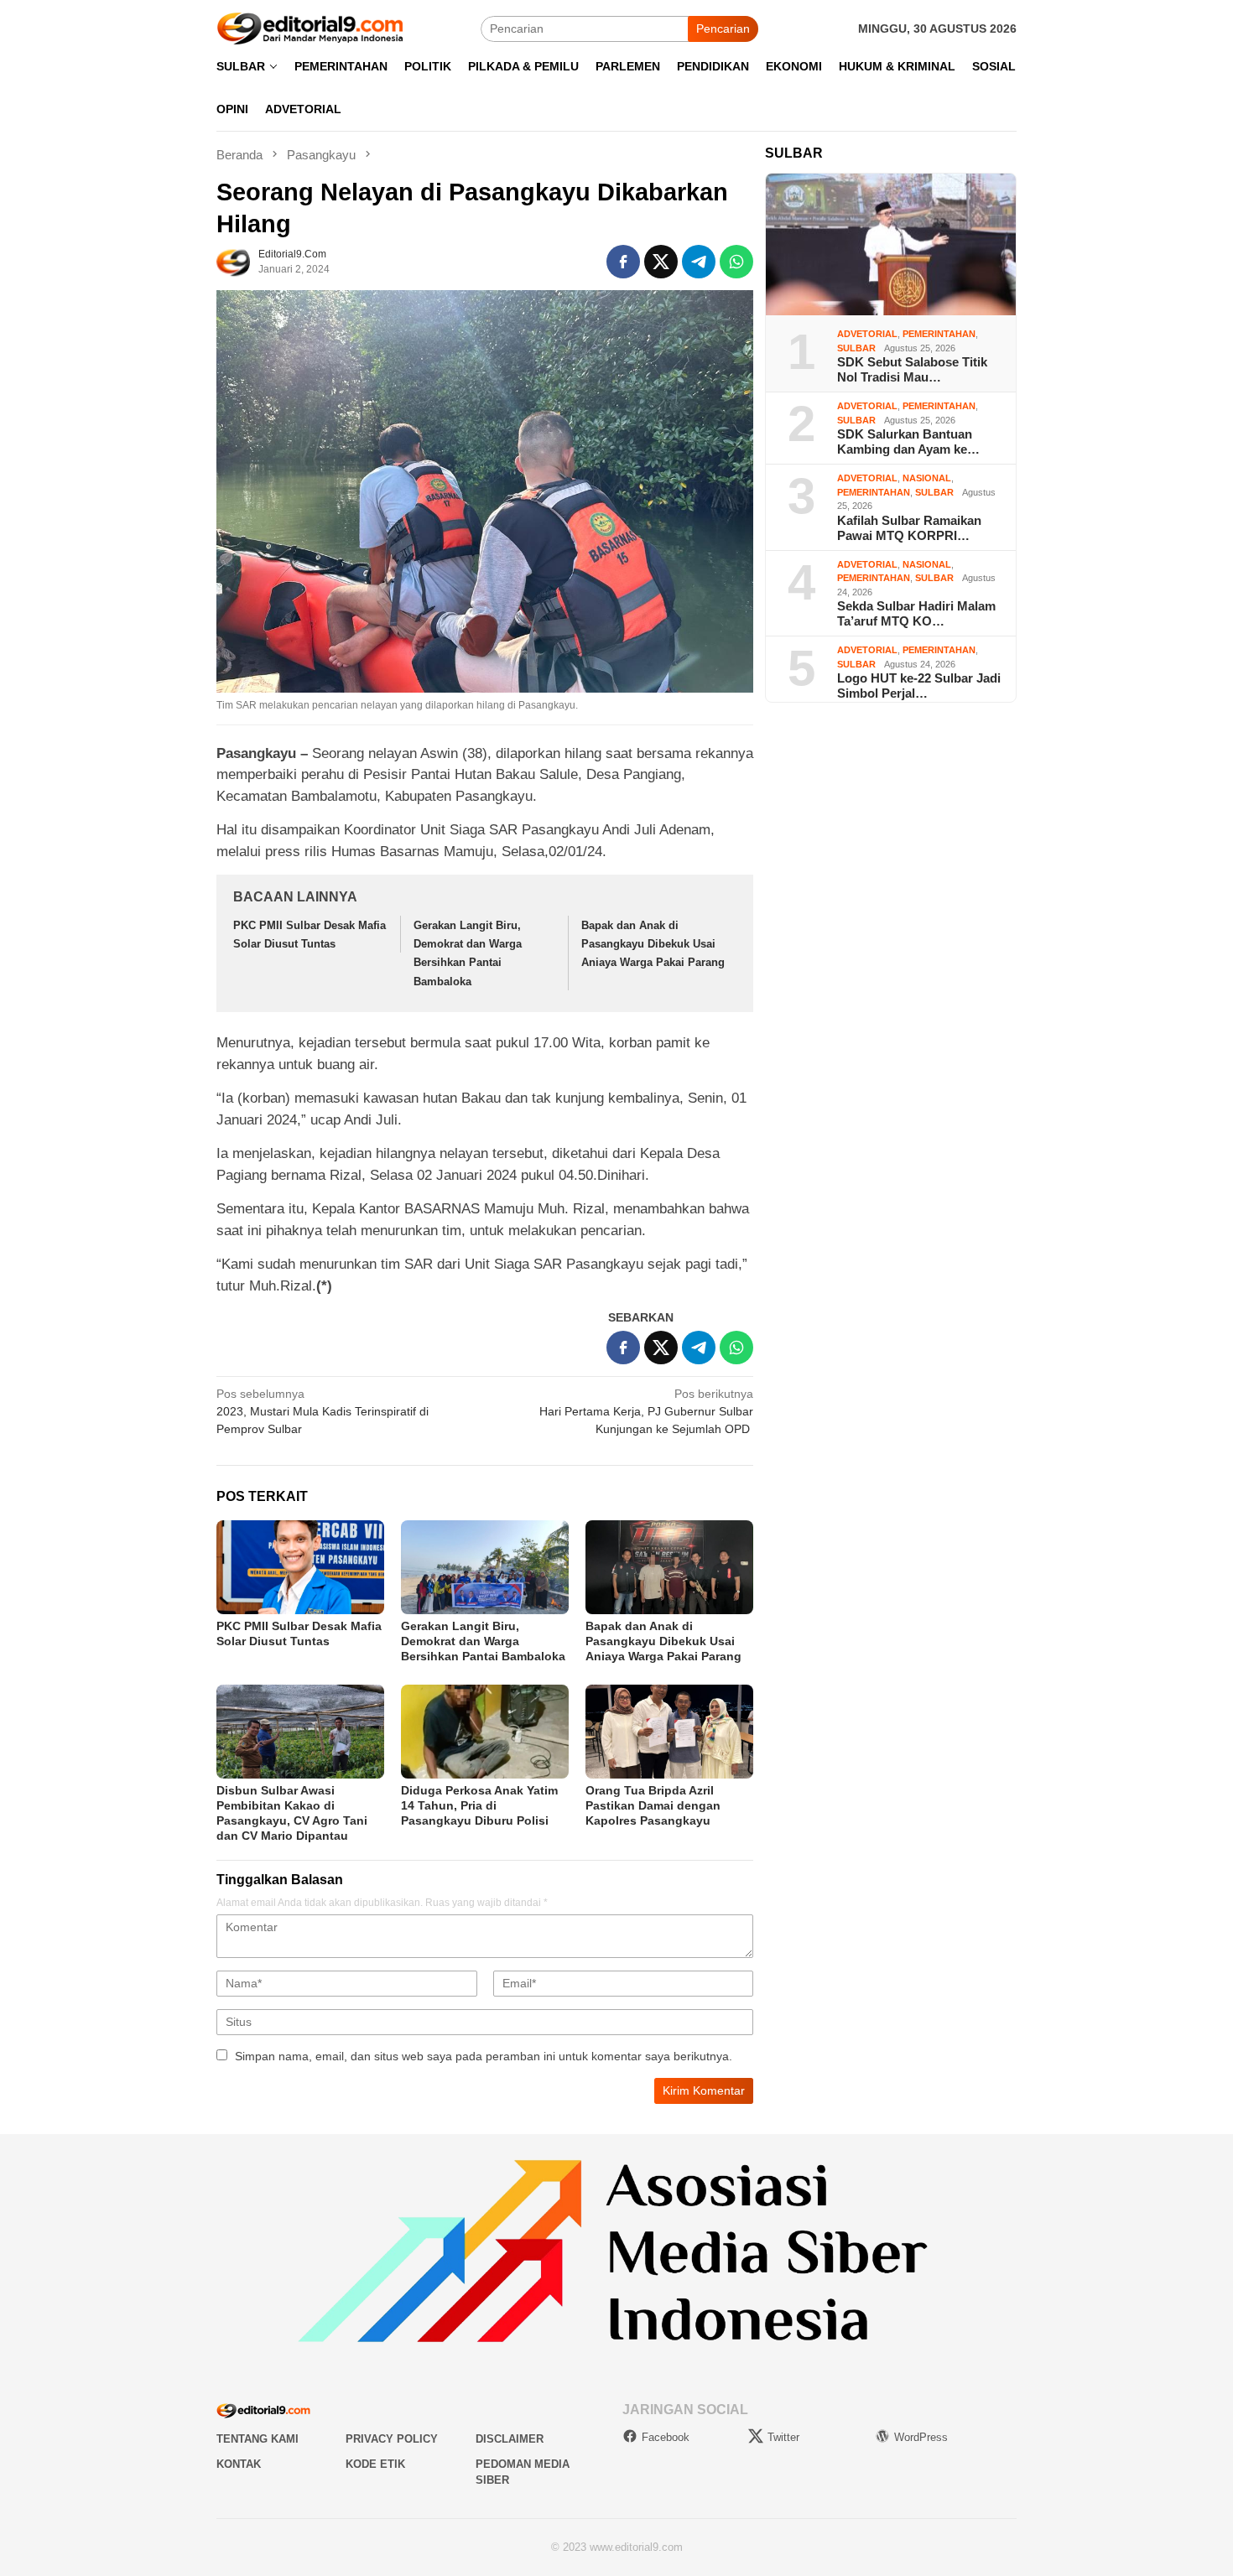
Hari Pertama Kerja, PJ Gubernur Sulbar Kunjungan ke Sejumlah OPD (646, 1411)
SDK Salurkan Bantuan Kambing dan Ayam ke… (908, 441)
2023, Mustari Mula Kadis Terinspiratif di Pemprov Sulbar (323, 1411)
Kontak (239, 2464)
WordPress (921, 2437)
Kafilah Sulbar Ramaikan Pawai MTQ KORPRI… (909, 528)
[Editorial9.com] (310, 28)
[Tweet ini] (661, 262)
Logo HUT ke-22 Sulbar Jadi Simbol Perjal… (919, 686)
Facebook (666, 2437)
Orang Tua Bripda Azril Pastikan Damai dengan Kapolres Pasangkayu (653, 1805)
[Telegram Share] (699, 262)
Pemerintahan (939, 334)
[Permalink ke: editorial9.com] (233, 260)
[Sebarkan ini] (623, 262)
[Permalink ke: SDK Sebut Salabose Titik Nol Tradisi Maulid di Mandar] (891, 245)
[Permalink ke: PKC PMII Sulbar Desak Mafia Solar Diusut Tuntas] (300, 1567)
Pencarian (723, 29)
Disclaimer (510, 2439)
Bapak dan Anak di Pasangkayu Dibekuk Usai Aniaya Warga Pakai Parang (653, 944)
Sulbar (856, 348)
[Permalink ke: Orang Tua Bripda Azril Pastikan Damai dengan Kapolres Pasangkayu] (669, 1732)
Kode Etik (375, 2464)
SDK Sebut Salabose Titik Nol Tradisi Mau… (912, 369)
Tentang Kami (258, 2439)
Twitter (783, 2437)
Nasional (927, 478)
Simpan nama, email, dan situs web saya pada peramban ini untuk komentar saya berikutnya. (484, 2056)
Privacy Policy (392, 2439)
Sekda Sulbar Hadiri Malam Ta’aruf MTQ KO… (916, 613)
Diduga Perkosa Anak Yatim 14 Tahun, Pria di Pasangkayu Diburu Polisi (479, 1805)
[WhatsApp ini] (736, 262)
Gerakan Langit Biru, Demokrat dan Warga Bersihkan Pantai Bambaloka (483, 1641)
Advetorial (867, 334)
